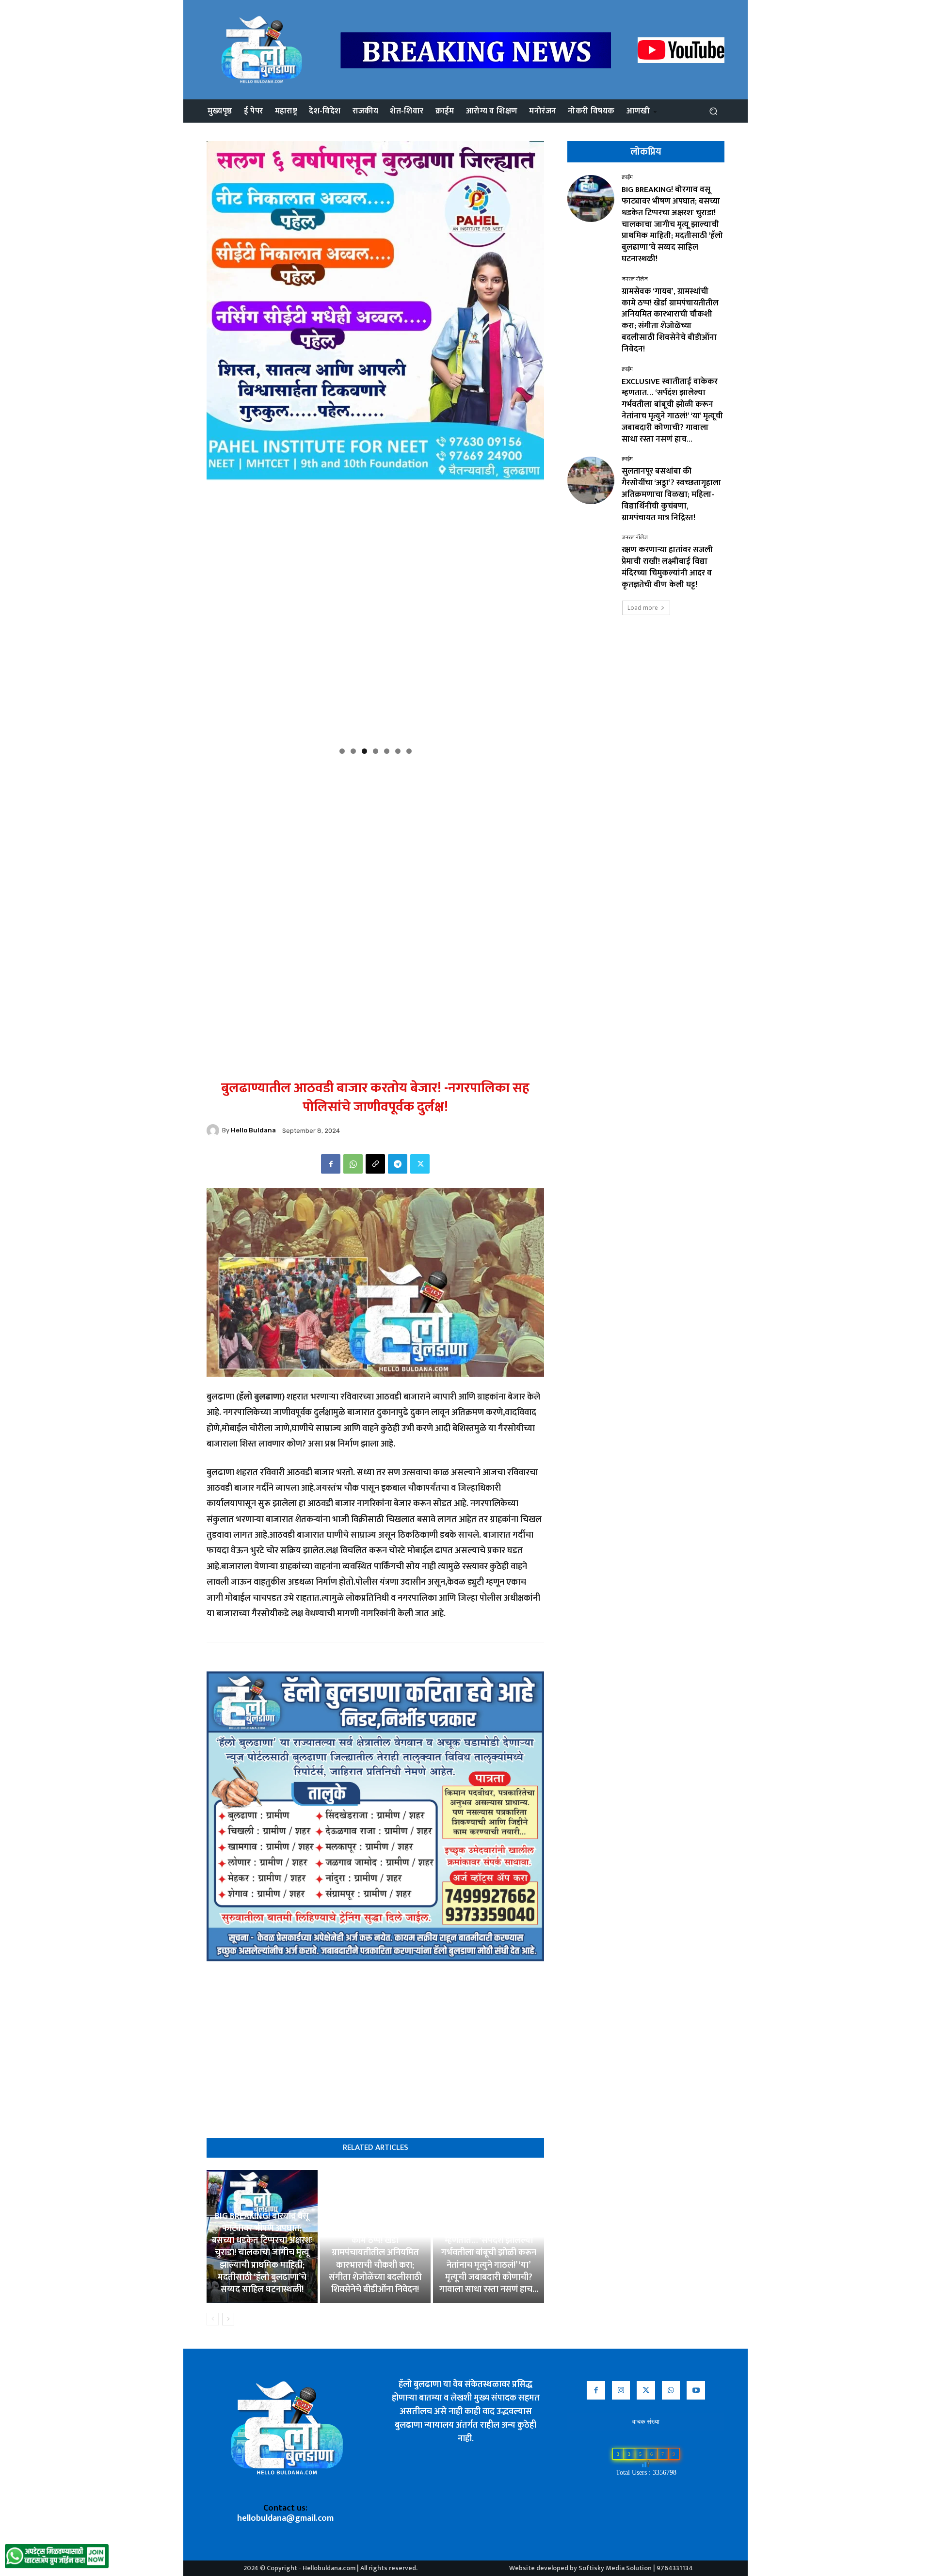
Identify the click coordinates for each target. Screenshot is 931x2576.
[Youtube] (696, 2390)
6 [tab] (398, 751)
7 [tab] (409, 751)
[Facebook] (331, 1164)
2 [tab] (353, 751)
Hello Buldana (253, 1130)
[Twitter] (420, 1164)
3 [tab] (364, 751)
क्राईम (627, 178)
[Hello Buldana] (214, 1130)
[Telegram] (398, 1164)
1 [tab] (342, 751)
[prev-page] (213, 2319)
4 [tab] (376, 751)
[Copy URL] (375, 1164)
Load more (643, 608)
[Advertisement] (375, 828)
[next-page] (228, 2319)
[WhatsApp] (353, 1164)
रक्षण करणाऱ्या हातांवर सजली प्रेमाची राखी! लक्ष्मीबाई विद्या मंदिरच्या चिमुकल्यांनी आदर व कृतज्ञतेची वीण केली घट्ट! (667, 567)
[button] (713, 111)
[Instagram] (621, 2390)
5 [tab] (387, 751)
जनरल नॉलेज (635, 279)
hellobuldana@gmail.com (285, 2518)
